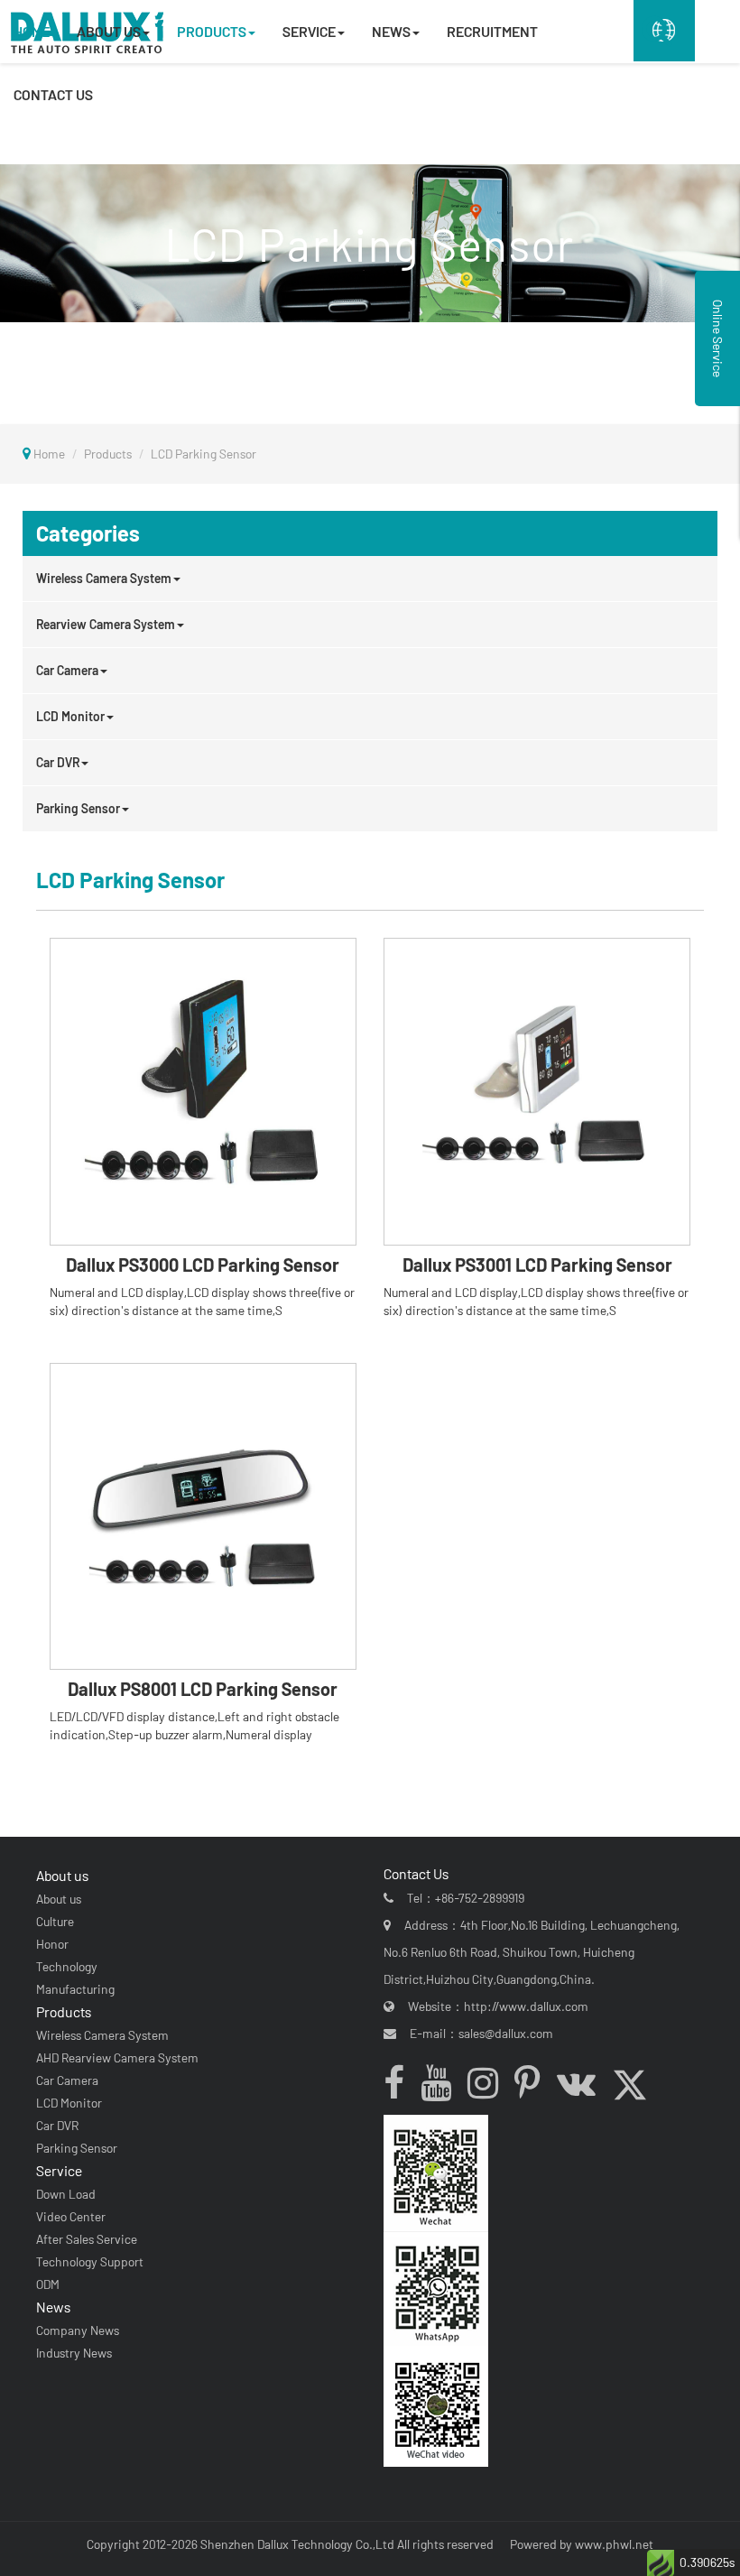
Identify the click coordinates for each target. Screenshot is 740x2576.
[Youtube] (443, 2087)
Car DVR (58, 762)
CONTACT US (53, 94)
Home (49, 454)
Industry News (74, 2353)
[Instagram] (490, 2087)
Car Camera (67, 670)
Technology (67, 1966)
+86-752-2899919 (480, 1898)
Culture (55, 1921)
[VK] (583, 2087)
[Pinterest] (534, 2087)
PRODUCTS (212, 31)
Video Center (71, 2216)
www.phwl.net (614, 2544)
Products (108, 454)
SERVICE (309, 31)
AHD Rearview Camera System (117, 2057)
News (53, 2307)
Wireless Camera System (104, 578)
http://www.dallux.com (526, 2006)
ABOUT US (109, 31)
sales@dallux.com (506, 2033)
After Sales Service (87, 2239)
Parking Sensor (78, 808)
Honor (52, 1944)
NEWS (391, 31)
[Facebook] (401, 2087)
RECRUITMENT (492, 31)
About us (62, 1875)
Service (59, 2170)
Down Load (66, 2194)
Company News (78, 2330)
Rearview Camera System (106, 624)
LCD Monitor (70, 716)
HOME (32, 31)
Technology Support (90, 2261)
